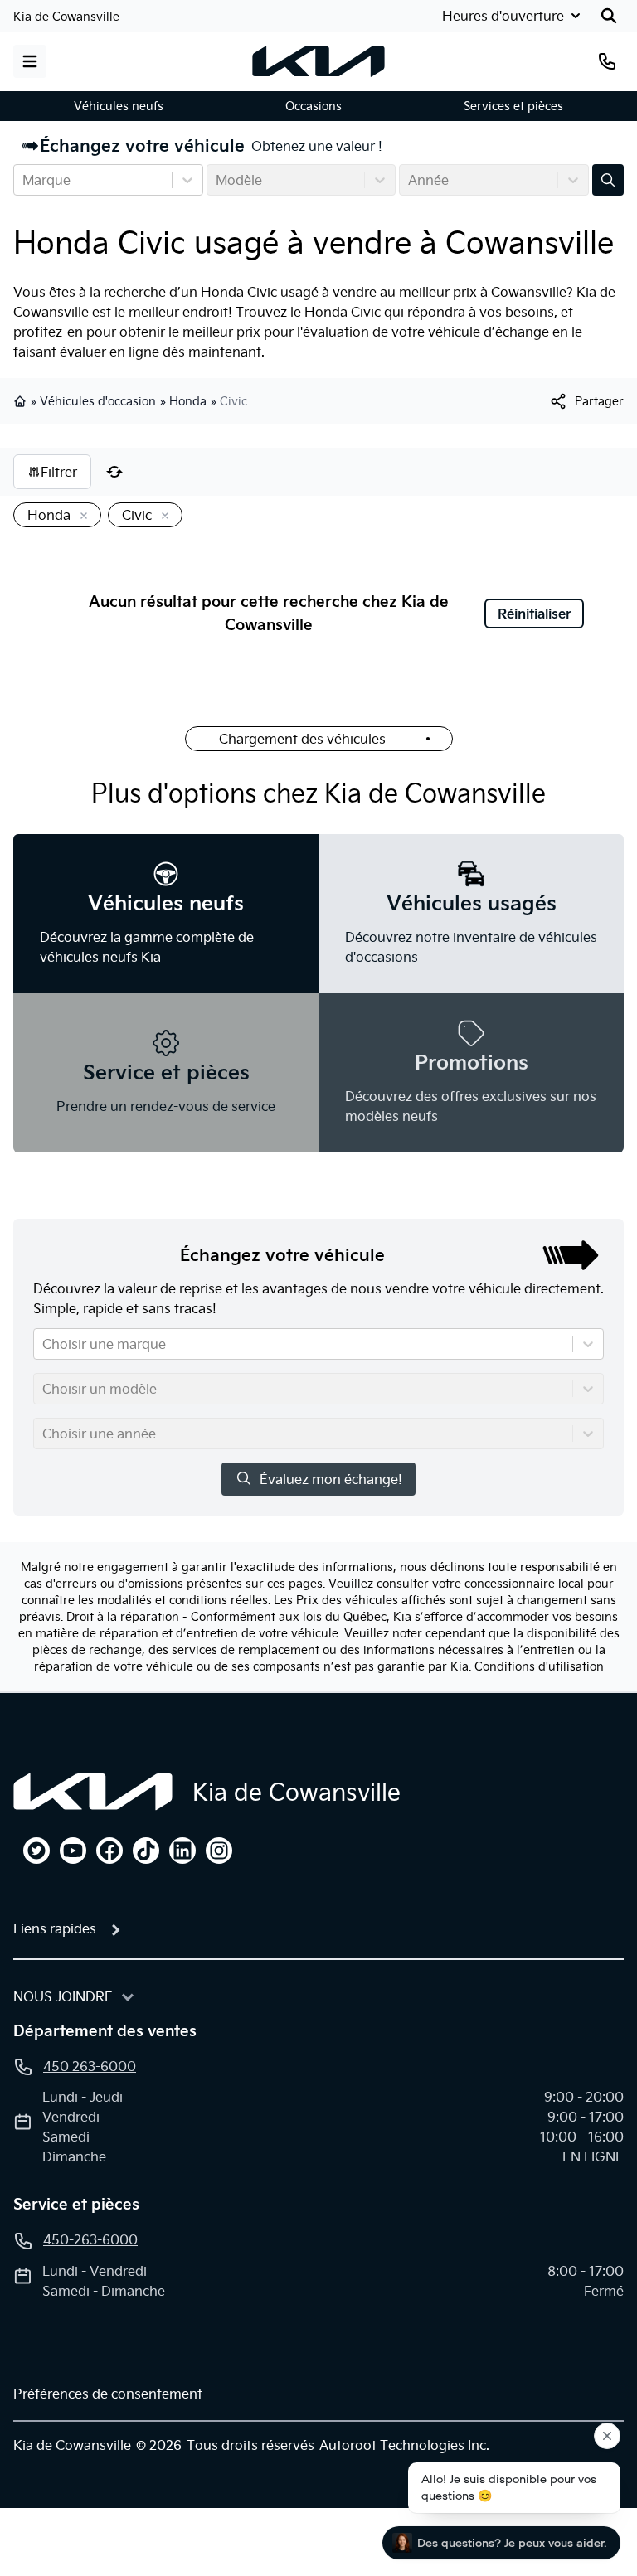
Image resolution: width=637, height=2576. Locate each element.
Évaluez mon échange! (331, 1479)
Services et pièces (513, 106)
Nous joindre (63, 1996)
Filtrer (59, 472)
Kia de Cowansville (66, 17)
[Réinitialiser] (114, 472)
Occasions (314, 106)
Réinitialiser (535, 614)
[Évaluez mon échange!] (608, 180)
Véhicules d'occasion (98, 401)
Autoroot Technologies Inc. (404, 2445)
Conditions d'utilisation (539, 1666)
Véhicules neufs (119, 106)
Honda (188, 401)
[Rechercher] (609, 16)
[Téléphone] (607, 61)
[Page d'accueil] (93, 1792)
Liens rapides (55, 1928)
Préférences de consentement (108, 2394)
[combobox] (24, 180)
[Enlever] (80, 517)
